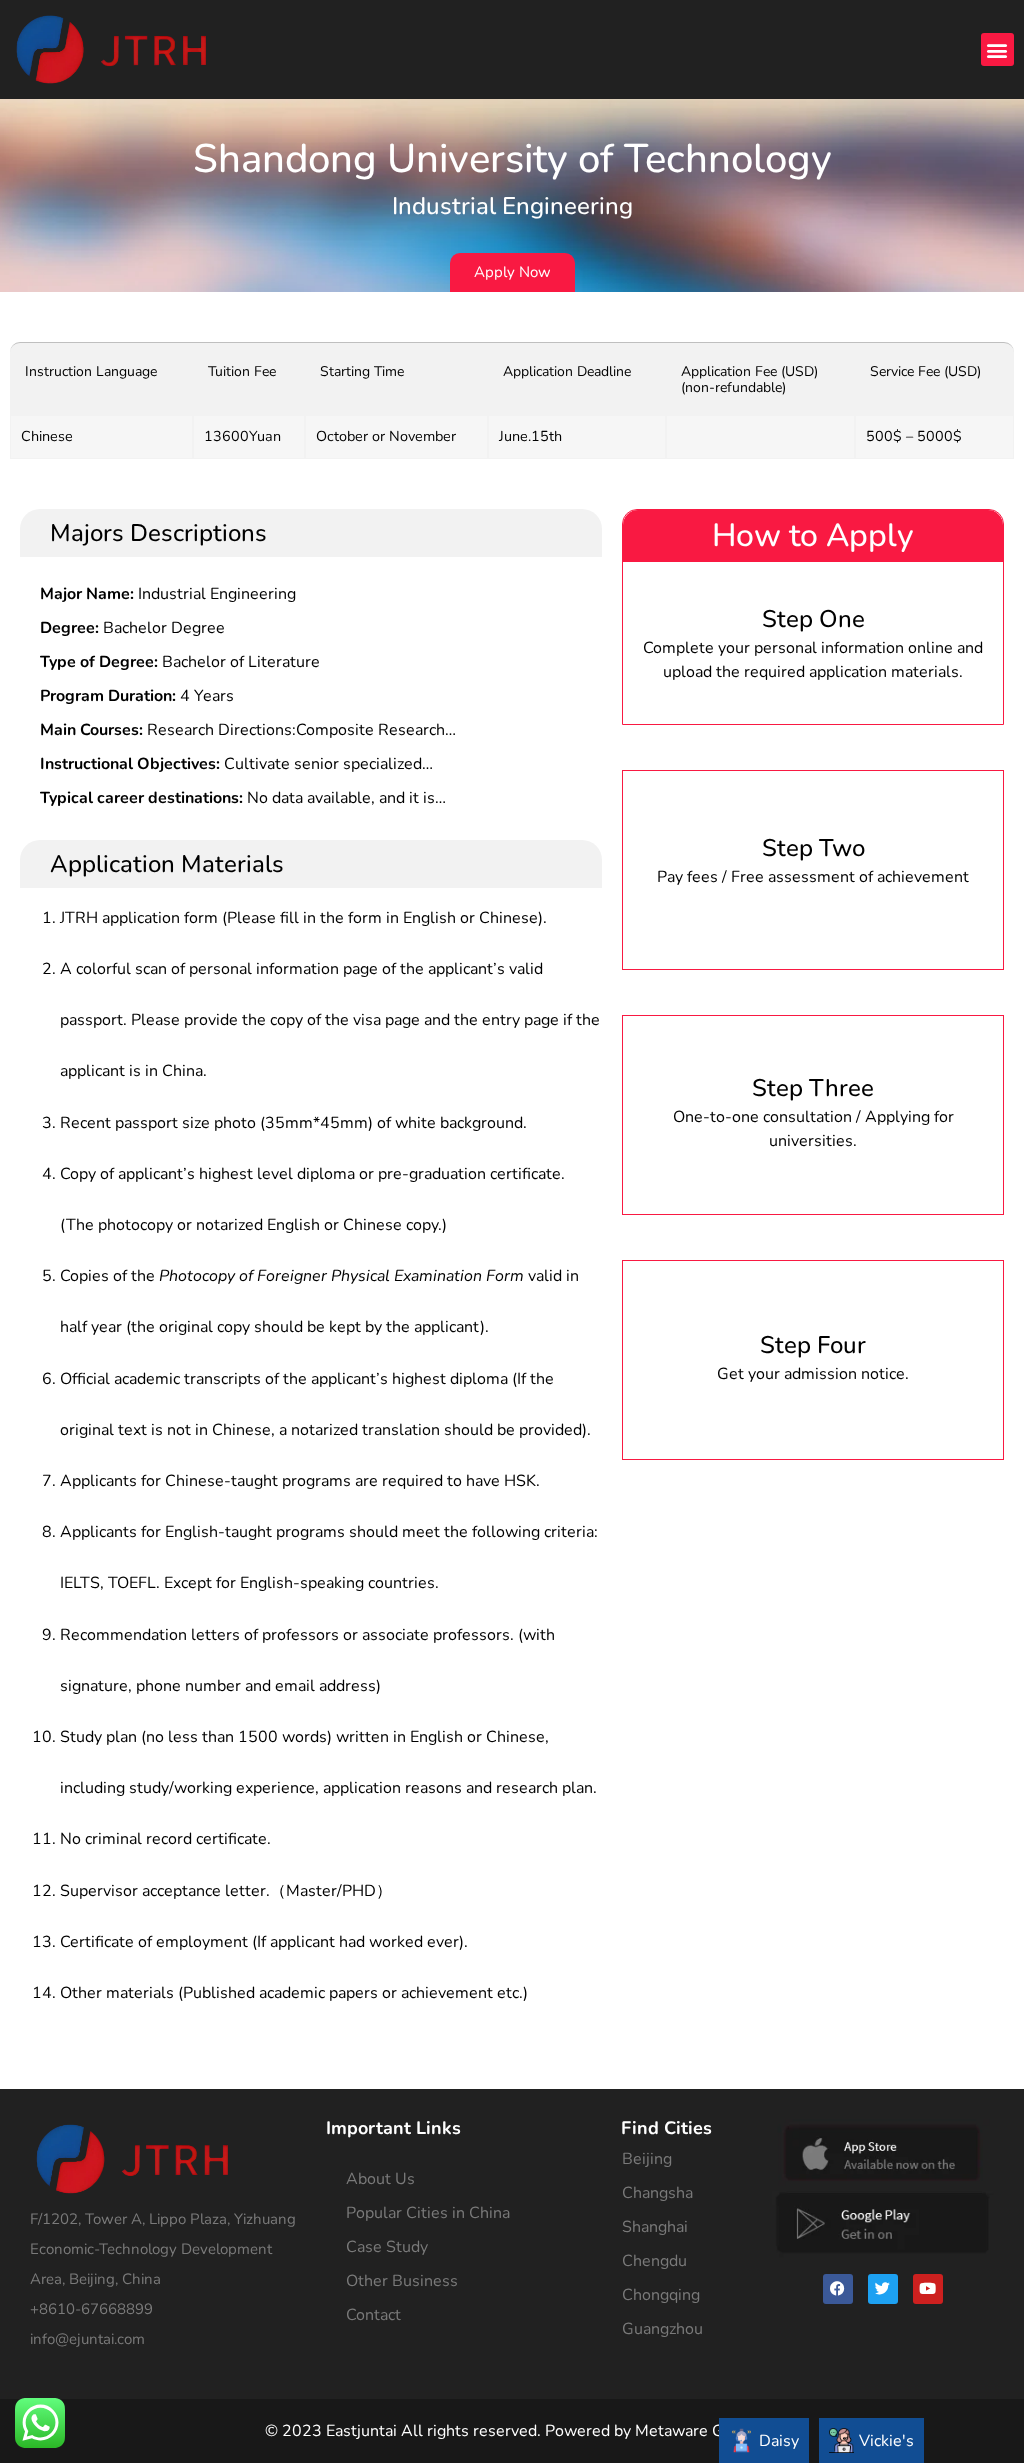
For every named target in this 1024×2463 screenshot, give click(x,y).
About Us (380, 2179)
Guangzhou (662, 2329)
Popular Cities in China (428, 2213)
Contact (373, 2315)
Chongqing (661, 2295)
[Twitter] (883, 2289)
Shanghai (655, 2227)
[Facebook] (838, 2289)
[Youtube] (928, 2289)
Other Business (402, 2281)
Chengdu (654, 2261)
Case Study (387, 2247)
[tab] (764, 2440)
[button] (997, 49)
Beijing (647, 2159)
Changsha (657, 2193)
